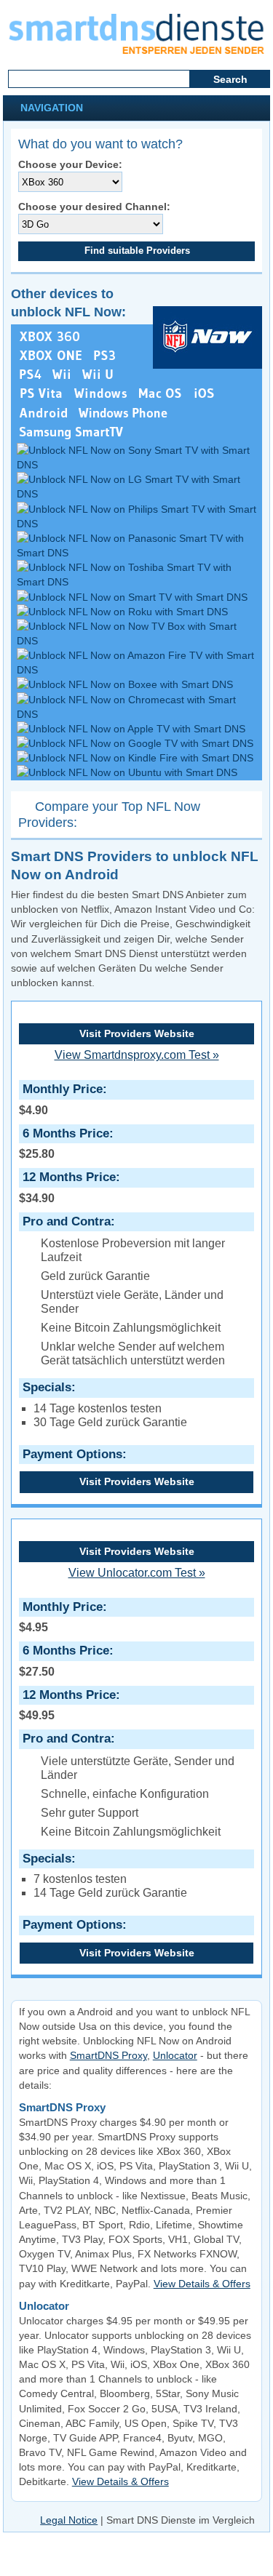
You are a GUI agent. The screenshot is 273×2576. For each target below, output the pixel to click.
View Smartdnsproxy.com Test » (137, 1055)
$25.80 (64, 1143)
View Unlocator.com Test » (137, 1573)
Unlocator (175, 2055)
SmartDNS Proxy (108, 2055)
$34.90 (67, 1187)
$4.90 (61, 1099)
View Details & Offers (202, 2284)
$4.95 (61, 1617)
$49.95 (67, 1705)
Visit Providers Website (137, 1033)
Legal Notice (69, 2520)
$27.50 (64, 1660)
